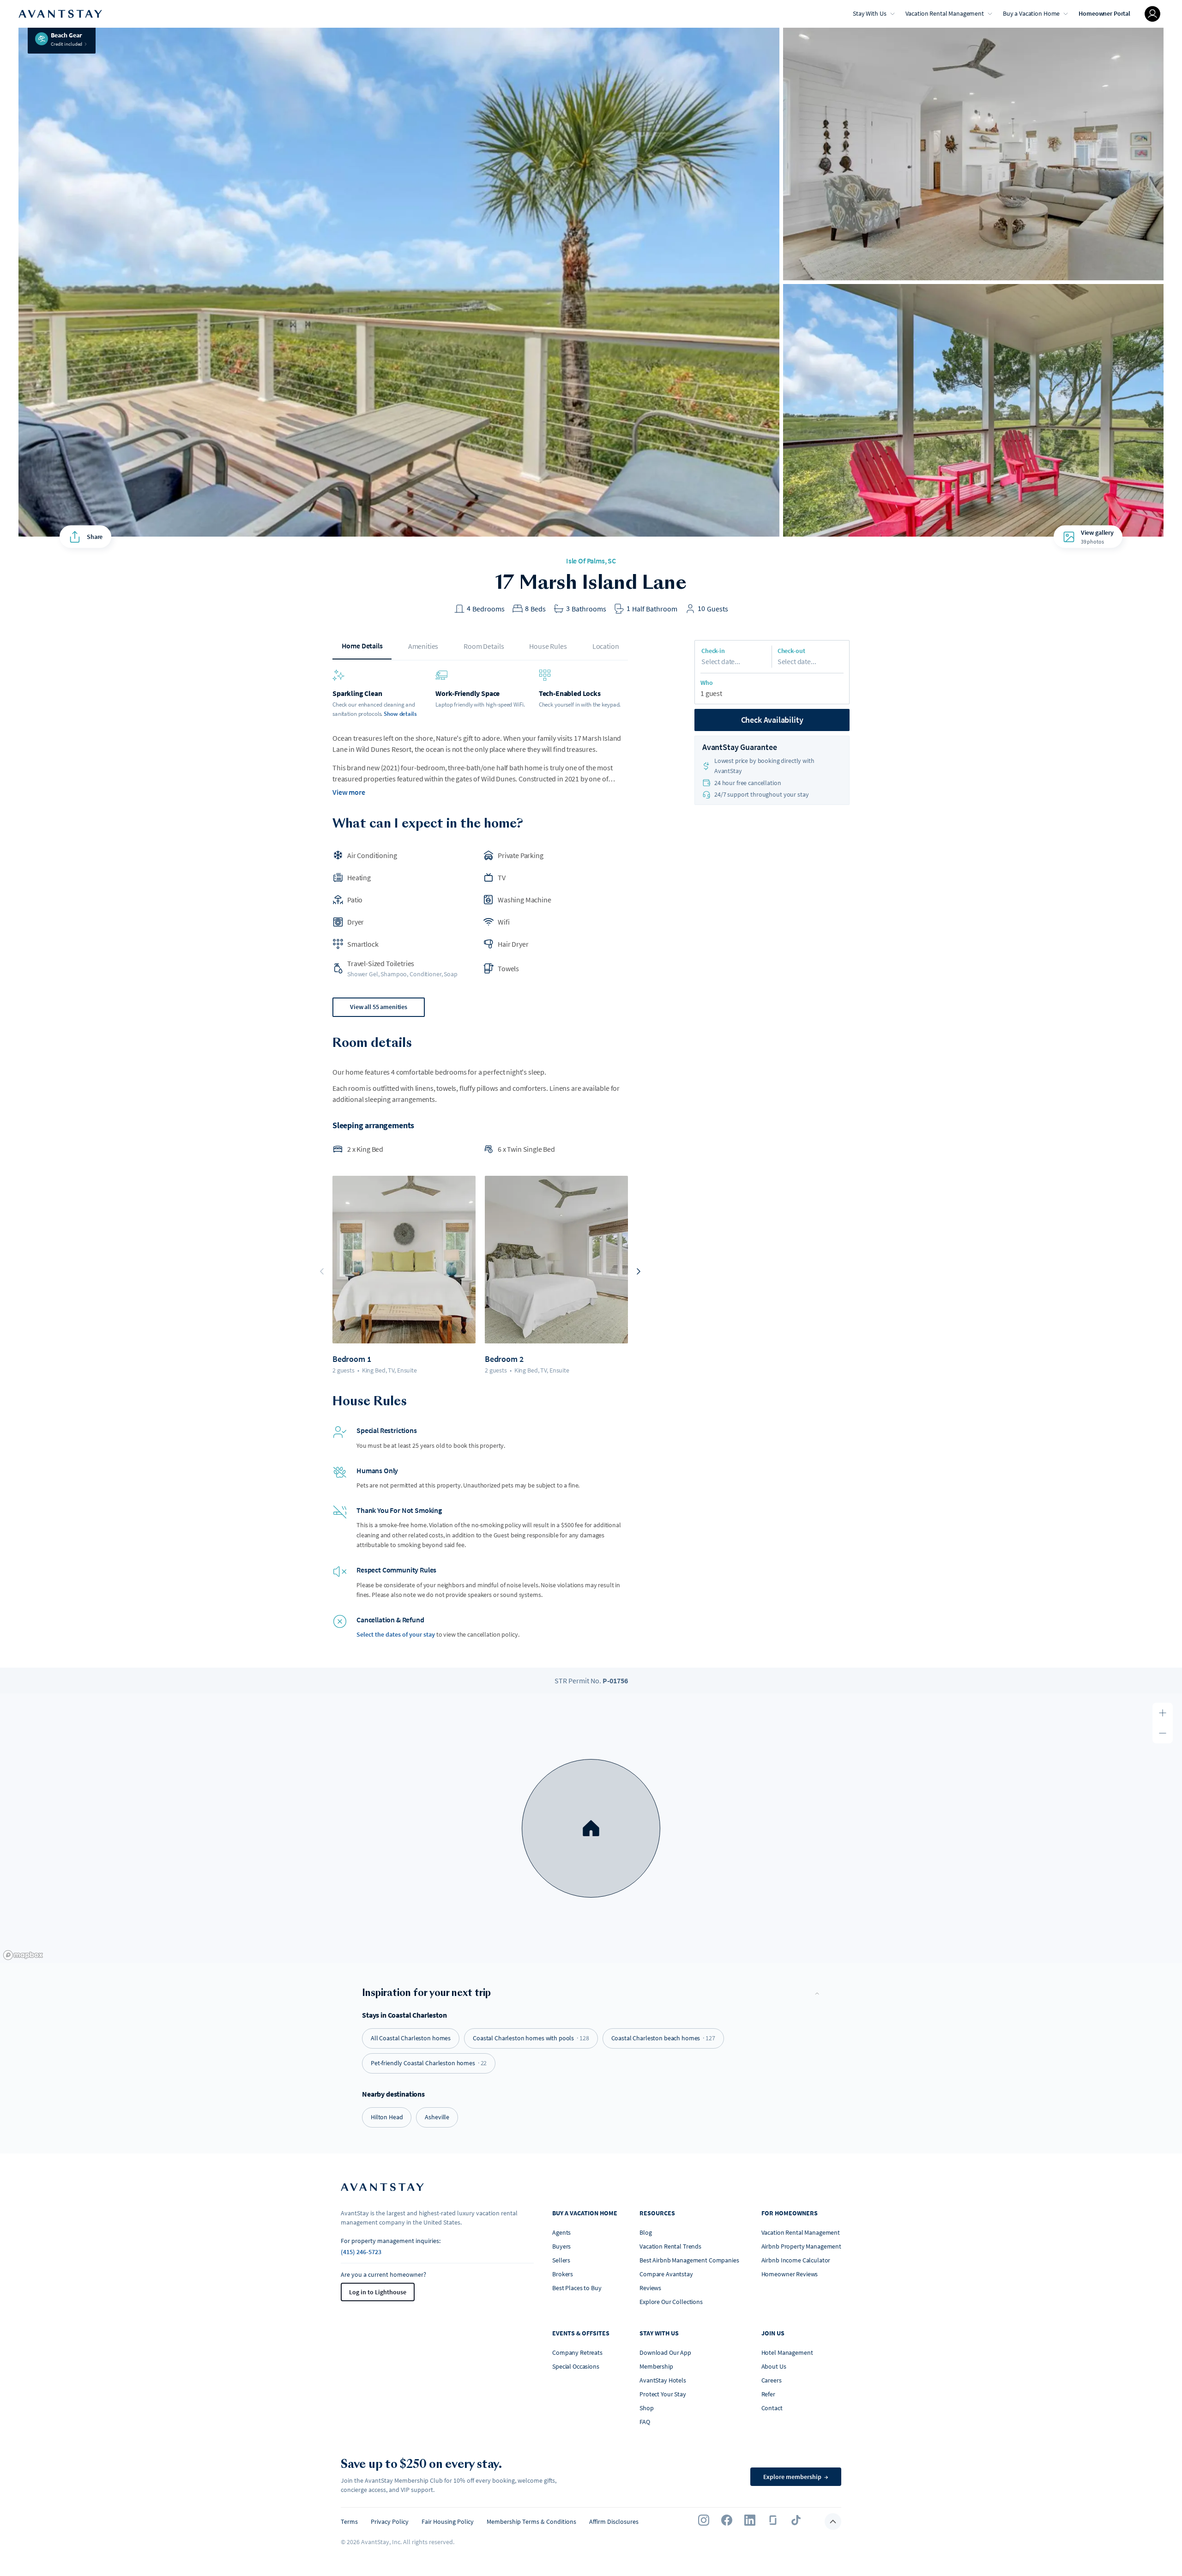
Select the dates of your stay (396, 1634)
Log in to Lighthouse (378, 2292)
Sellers (561, 2260)
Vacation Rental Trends (670, 2246)
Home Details (362, 646)
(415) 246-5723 (361, 2252)
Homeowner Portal (1104, 13)
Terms (349, 2522)
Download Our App (665, 2352)
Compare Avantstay (666, 2274)
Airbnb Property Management (801, 2246)
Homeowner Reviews (790, 2274)
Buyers (561, 2246)
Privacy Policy (390, 2522)
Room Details (484, 646)
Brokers (563, 2274)
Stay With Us (869, 13)
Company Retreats (577, 2352)
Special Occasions (576, 2366)
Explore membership (796, 2477)
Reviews (650, 2288)
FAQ (645, 2422)
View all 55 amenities (379, 1007)
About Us (774, 2366)
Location (606, 646)
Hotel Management (787, 2352)
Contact (772, 2408)
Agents (561, 2232)
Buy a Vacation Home (1031, 13)
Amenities (423, 646)
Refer (768, 2394)
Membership (656, 2366)
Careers (772, 2380)
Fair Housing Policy (448, 2522)
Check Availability (772, 720)
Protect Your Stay (663, 2394)
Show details (400, 714)
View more (349, 792)
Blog (645, 2232)
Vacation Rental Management (945, 13)
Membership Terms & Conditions (531, 2522)
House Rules (548, 646)
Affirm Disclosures (614, 2522)
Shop (646, 2408)
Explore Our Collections (671, 2302)
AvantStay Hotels (663, 2380)
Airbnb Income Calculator (796, 2260)
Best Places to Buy (577, 2288)
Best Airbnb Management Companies (689, 2260)
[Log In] (1152, 14)
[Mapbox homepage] (23, 1955)
